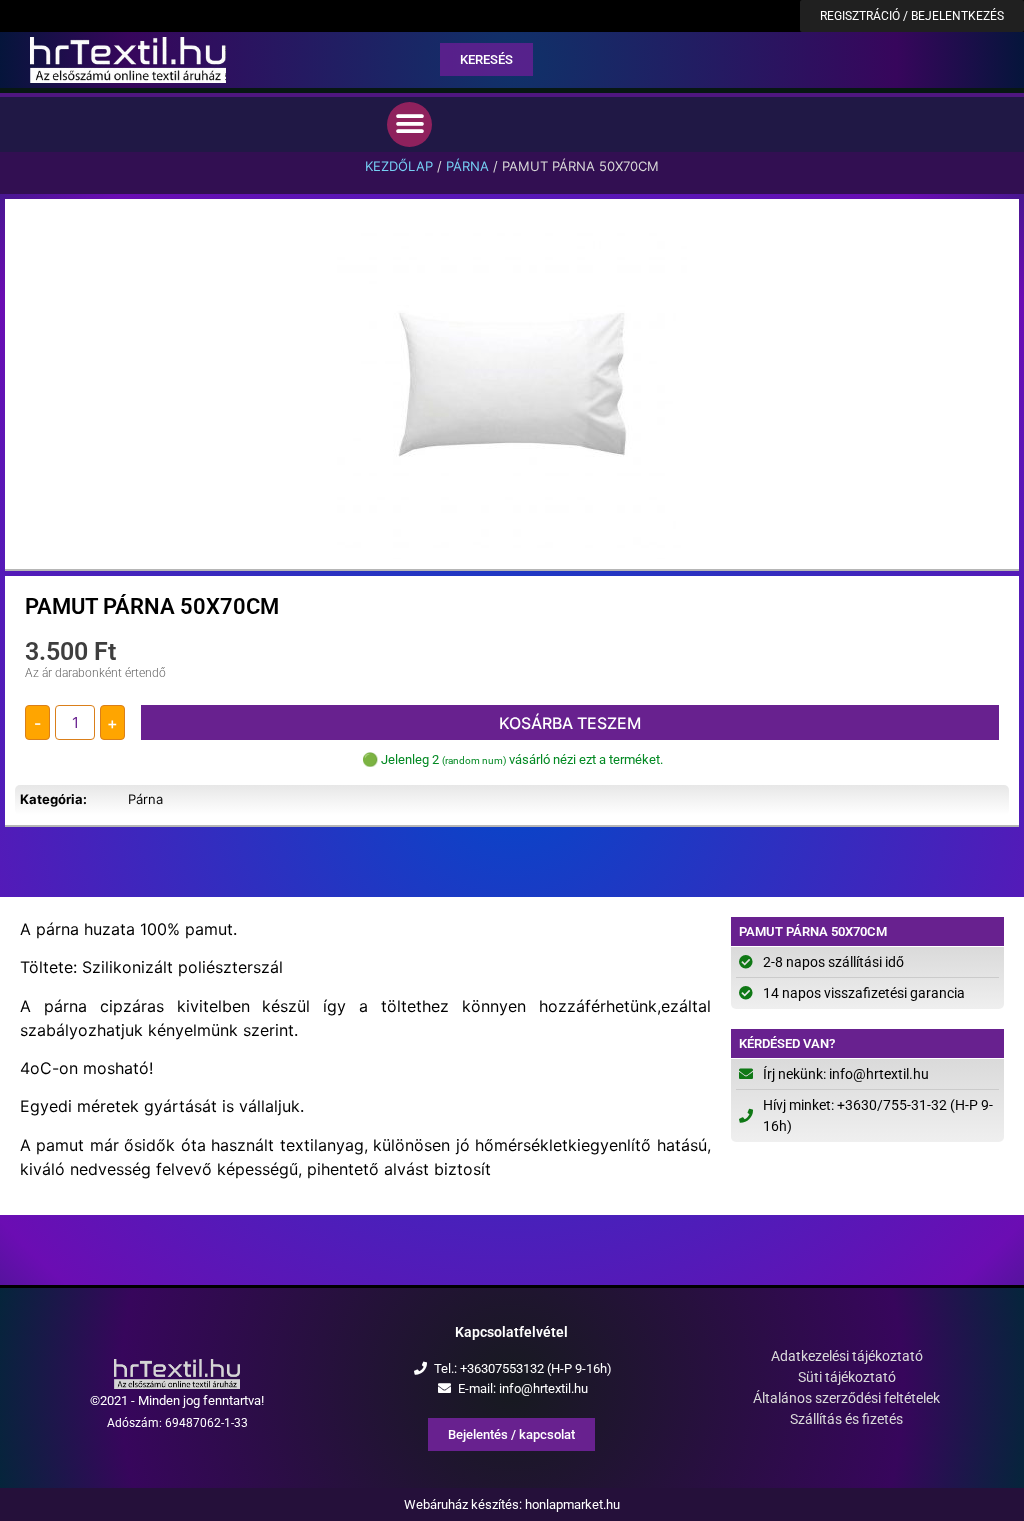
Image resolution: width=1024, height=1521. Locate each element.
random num (474, 760)
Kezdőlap (399, 166)
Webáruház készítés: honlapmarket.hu (512, 1504)
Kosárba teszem (570, 723)
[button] (409, 124)
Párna (467, 166)
